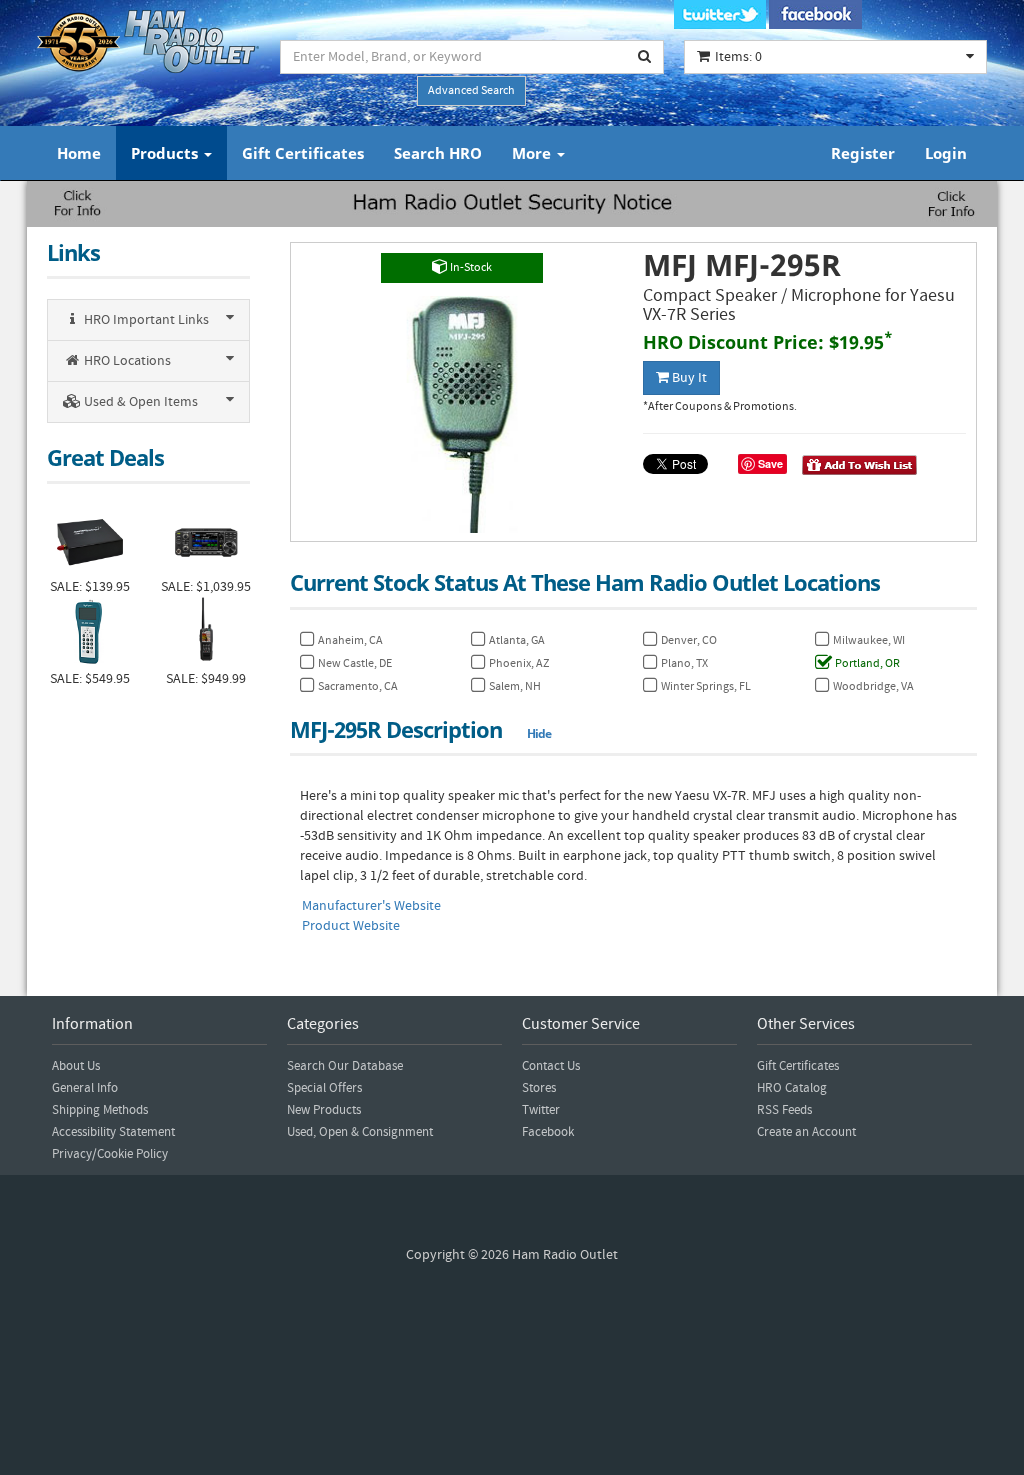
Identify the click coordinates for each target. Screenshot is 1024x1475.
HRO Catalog (792, 1088)
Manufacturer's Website (371, 906)
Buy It (688, 378)
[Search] (645, 57)
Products (166, 153)
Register (863, 153)
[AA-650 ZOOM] (90, 633)
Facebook (548, 1132)
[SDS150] (206, 633)
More (533, 153)
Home (79, 153)
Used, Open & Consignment (360, 1132)
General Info (85, 1088)
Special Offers (324, 1088)
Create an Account (806, 1132)
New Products (324, 1110)
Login (946, 153)
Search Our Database (345, 1066)
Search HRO (438, 153)
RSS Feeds (784, 1110)
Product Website (351, 926)
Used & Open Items (139, 402)
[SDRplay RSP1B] (90, 540)
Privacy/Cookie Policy (110, 1154)
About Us (76, 1066)
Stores (539, 1088)
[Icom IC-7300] (206, 540)
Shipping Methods (100, 1110)
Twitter (541, 1110)
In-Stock (470, 267)
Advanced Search (471, 90)
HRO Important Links (145, 320)
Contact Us (551, 1066)
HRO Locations (126, 361)
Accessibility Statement (113, 1132)
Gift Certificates (303, 153)
